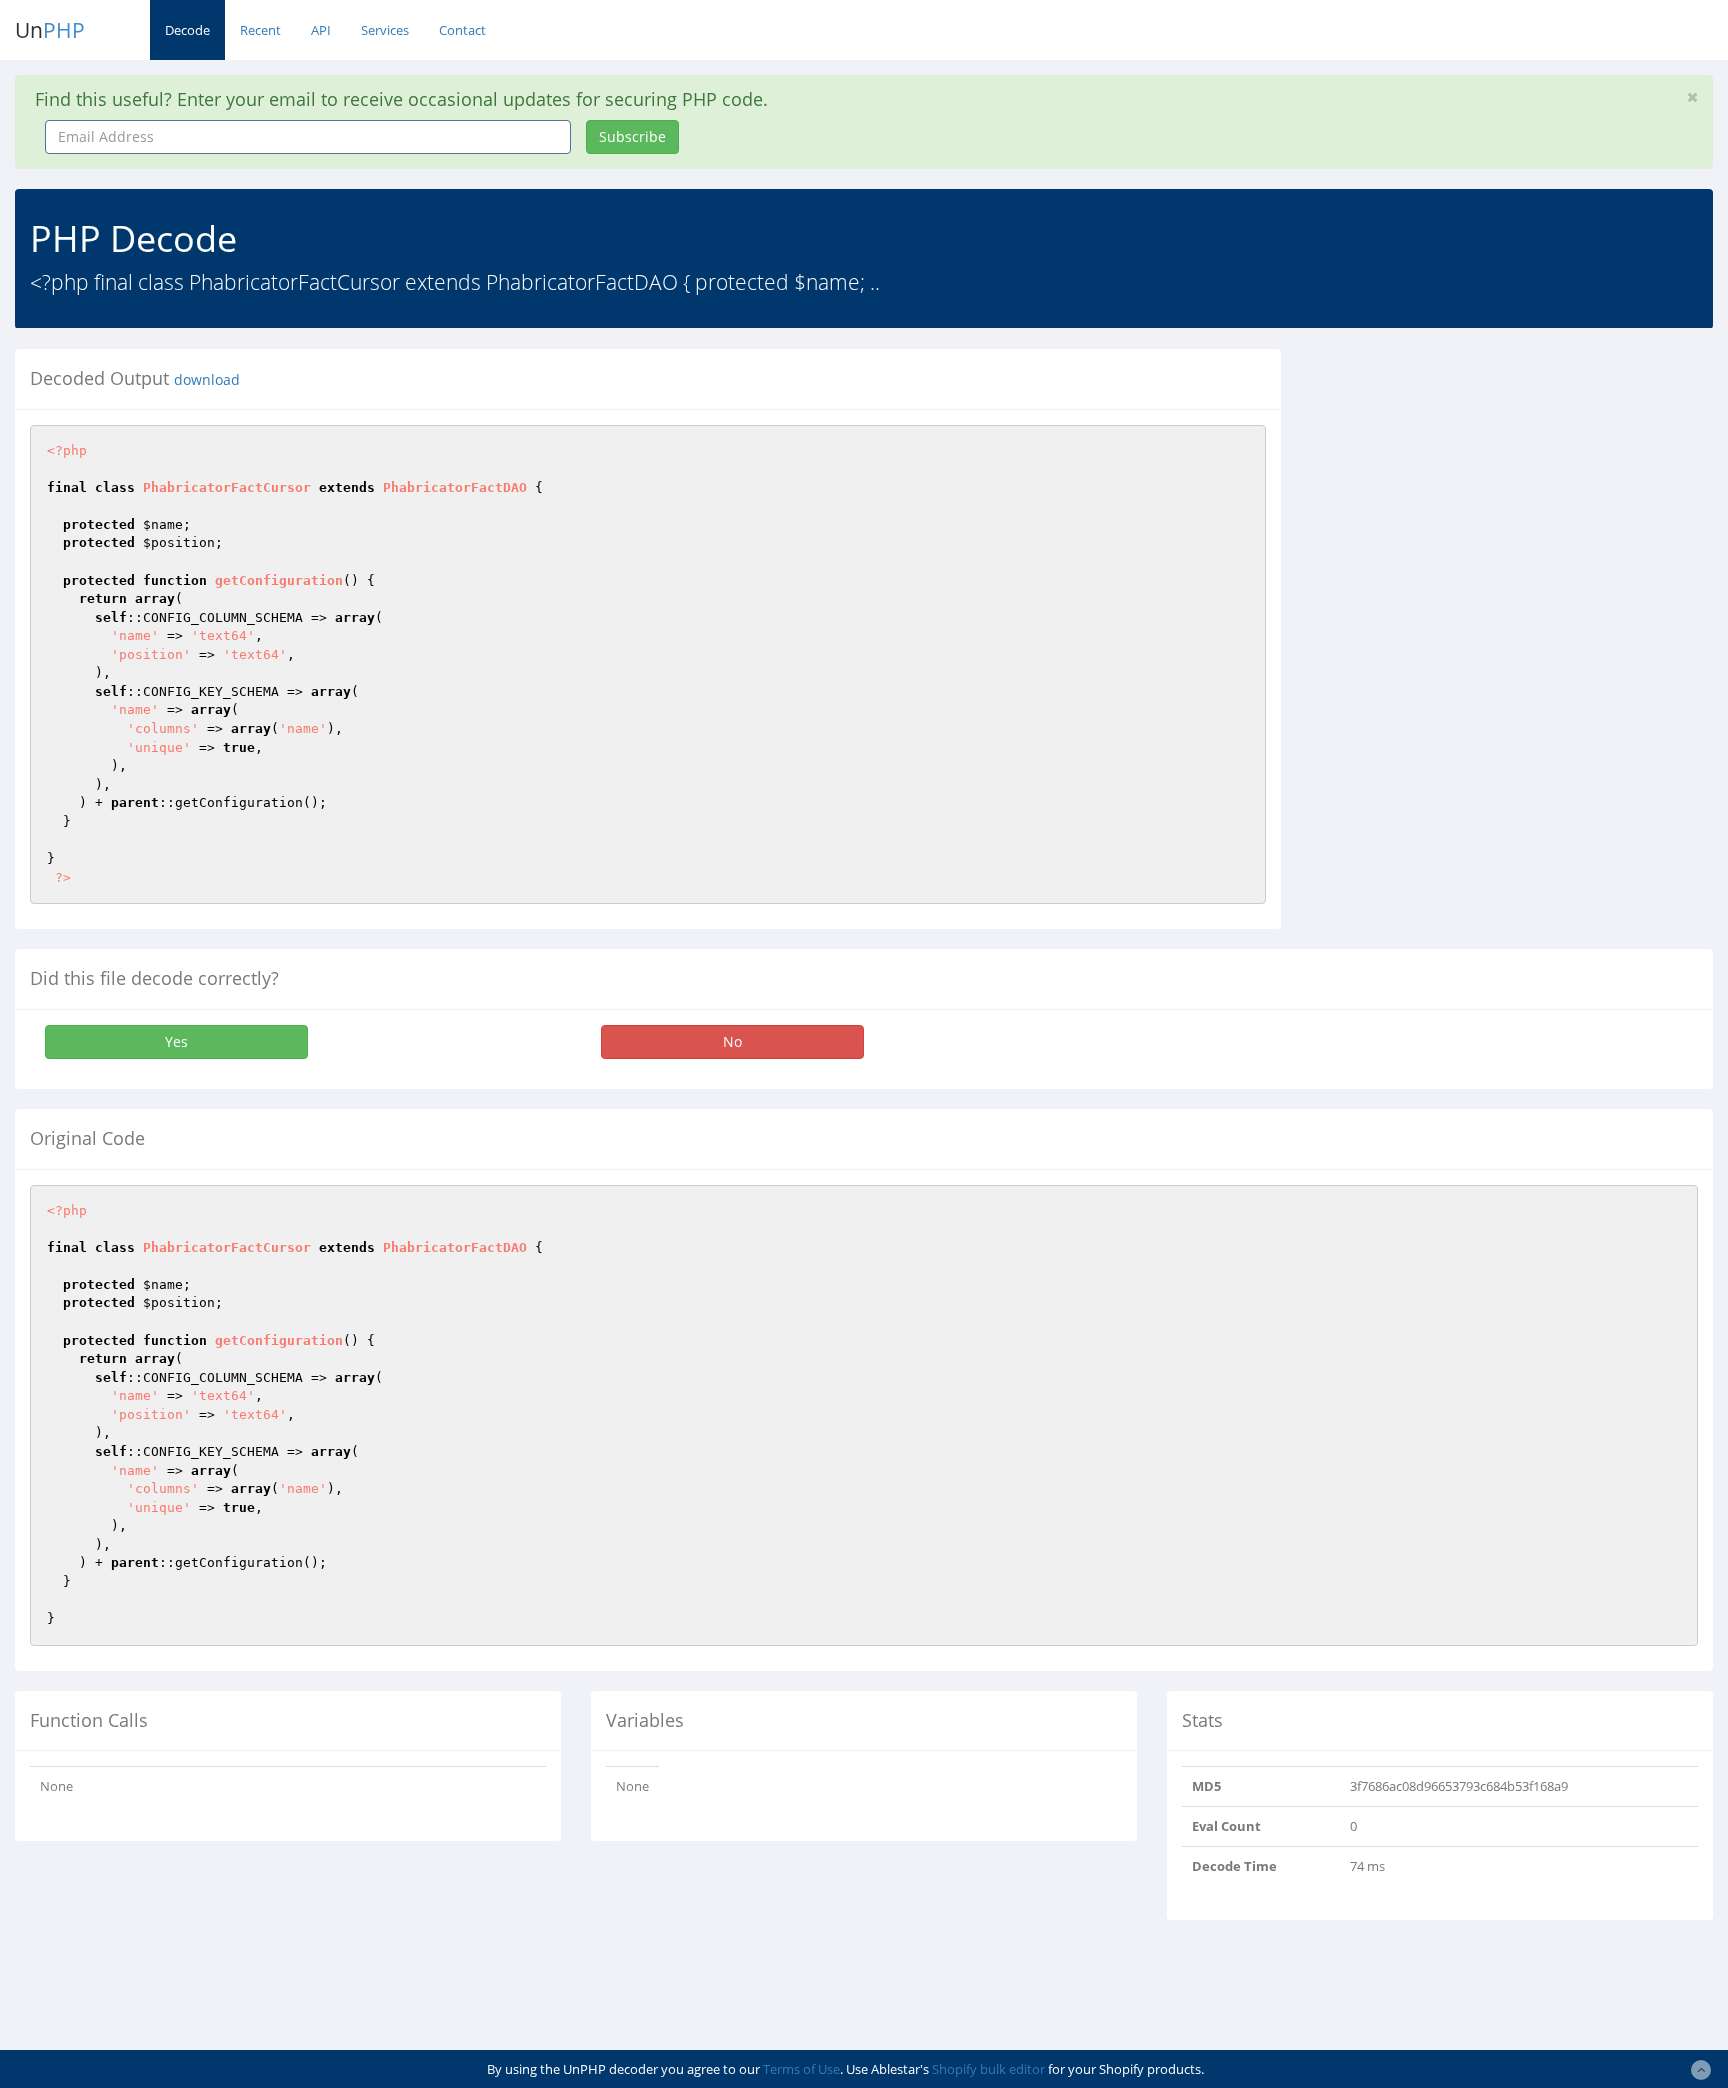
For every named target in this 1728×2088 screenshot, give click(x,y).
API (321, 30)
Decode (187, 30)
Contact (462, 30)
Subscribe (632, 136)
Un (50, 30)
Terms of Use (801, 2069)
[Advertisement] (1479, 489)
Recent (260, 30)
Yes (176, 1041)
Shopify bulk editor (988, 2069)
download (207, 380)
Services (385, 30)
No (732, 1041)
